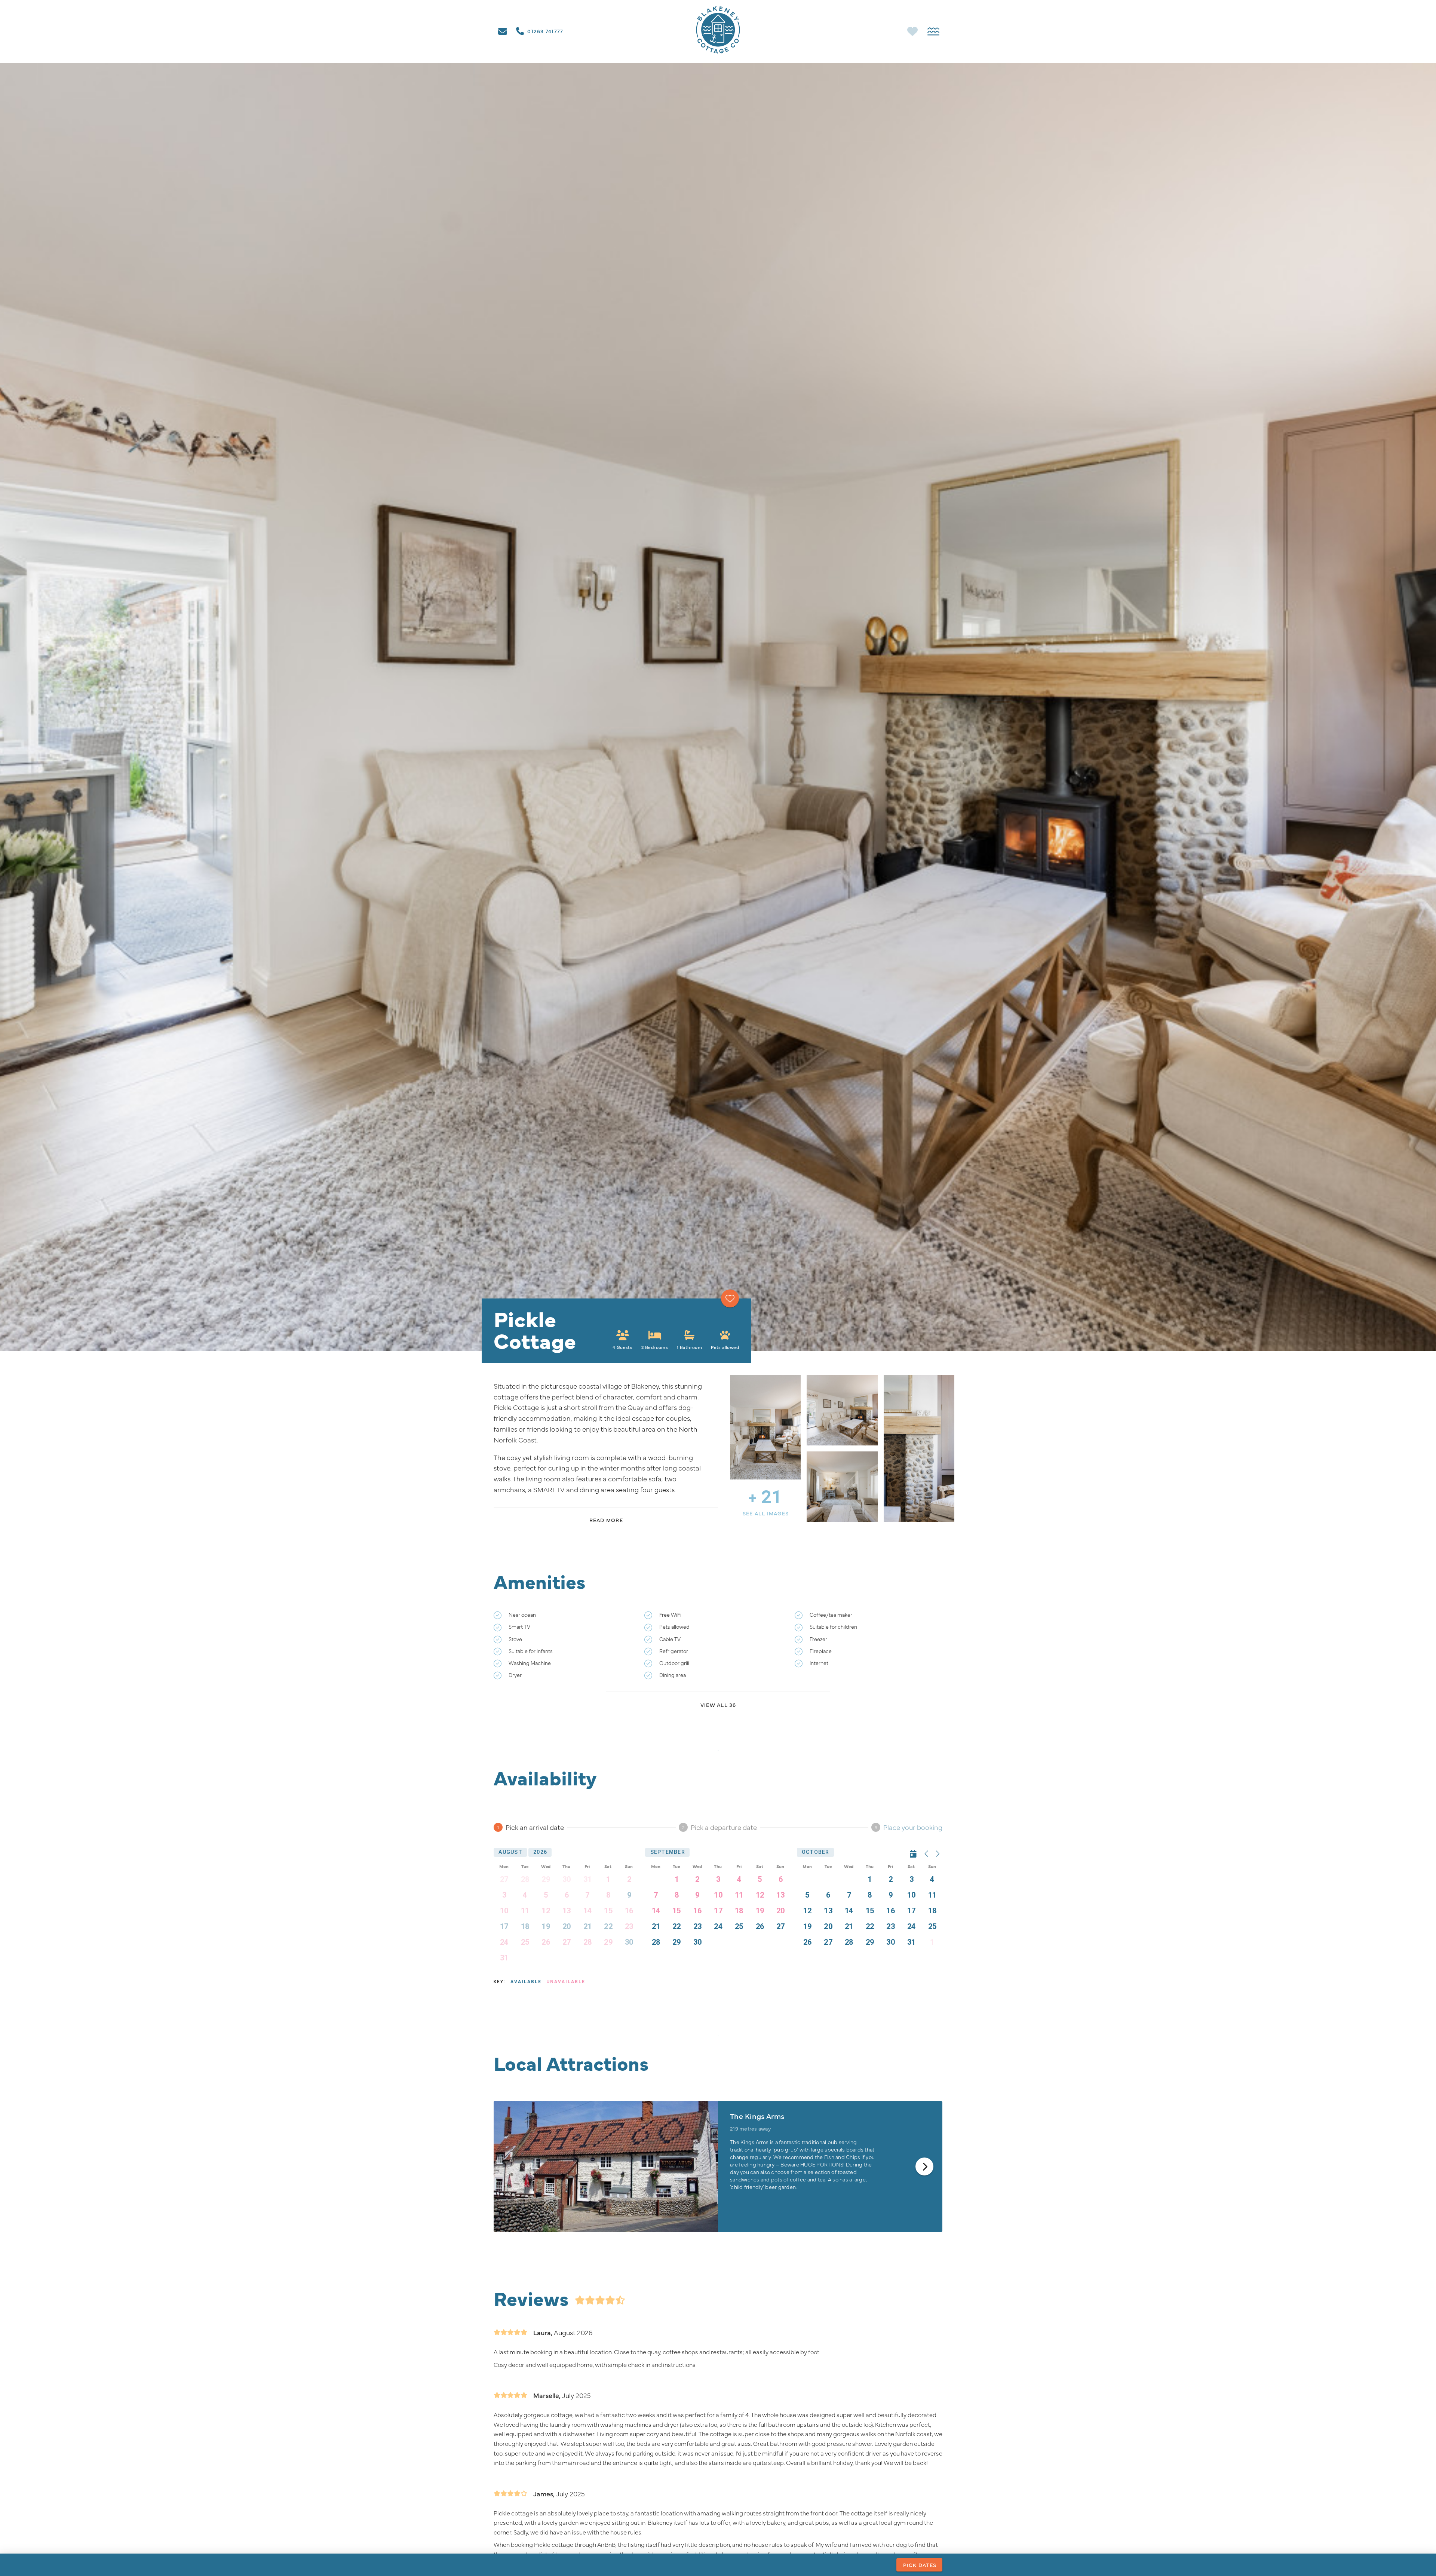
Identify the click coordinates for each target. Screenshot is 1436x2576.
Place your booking (913, 1827)
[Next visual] (924, 2166)
